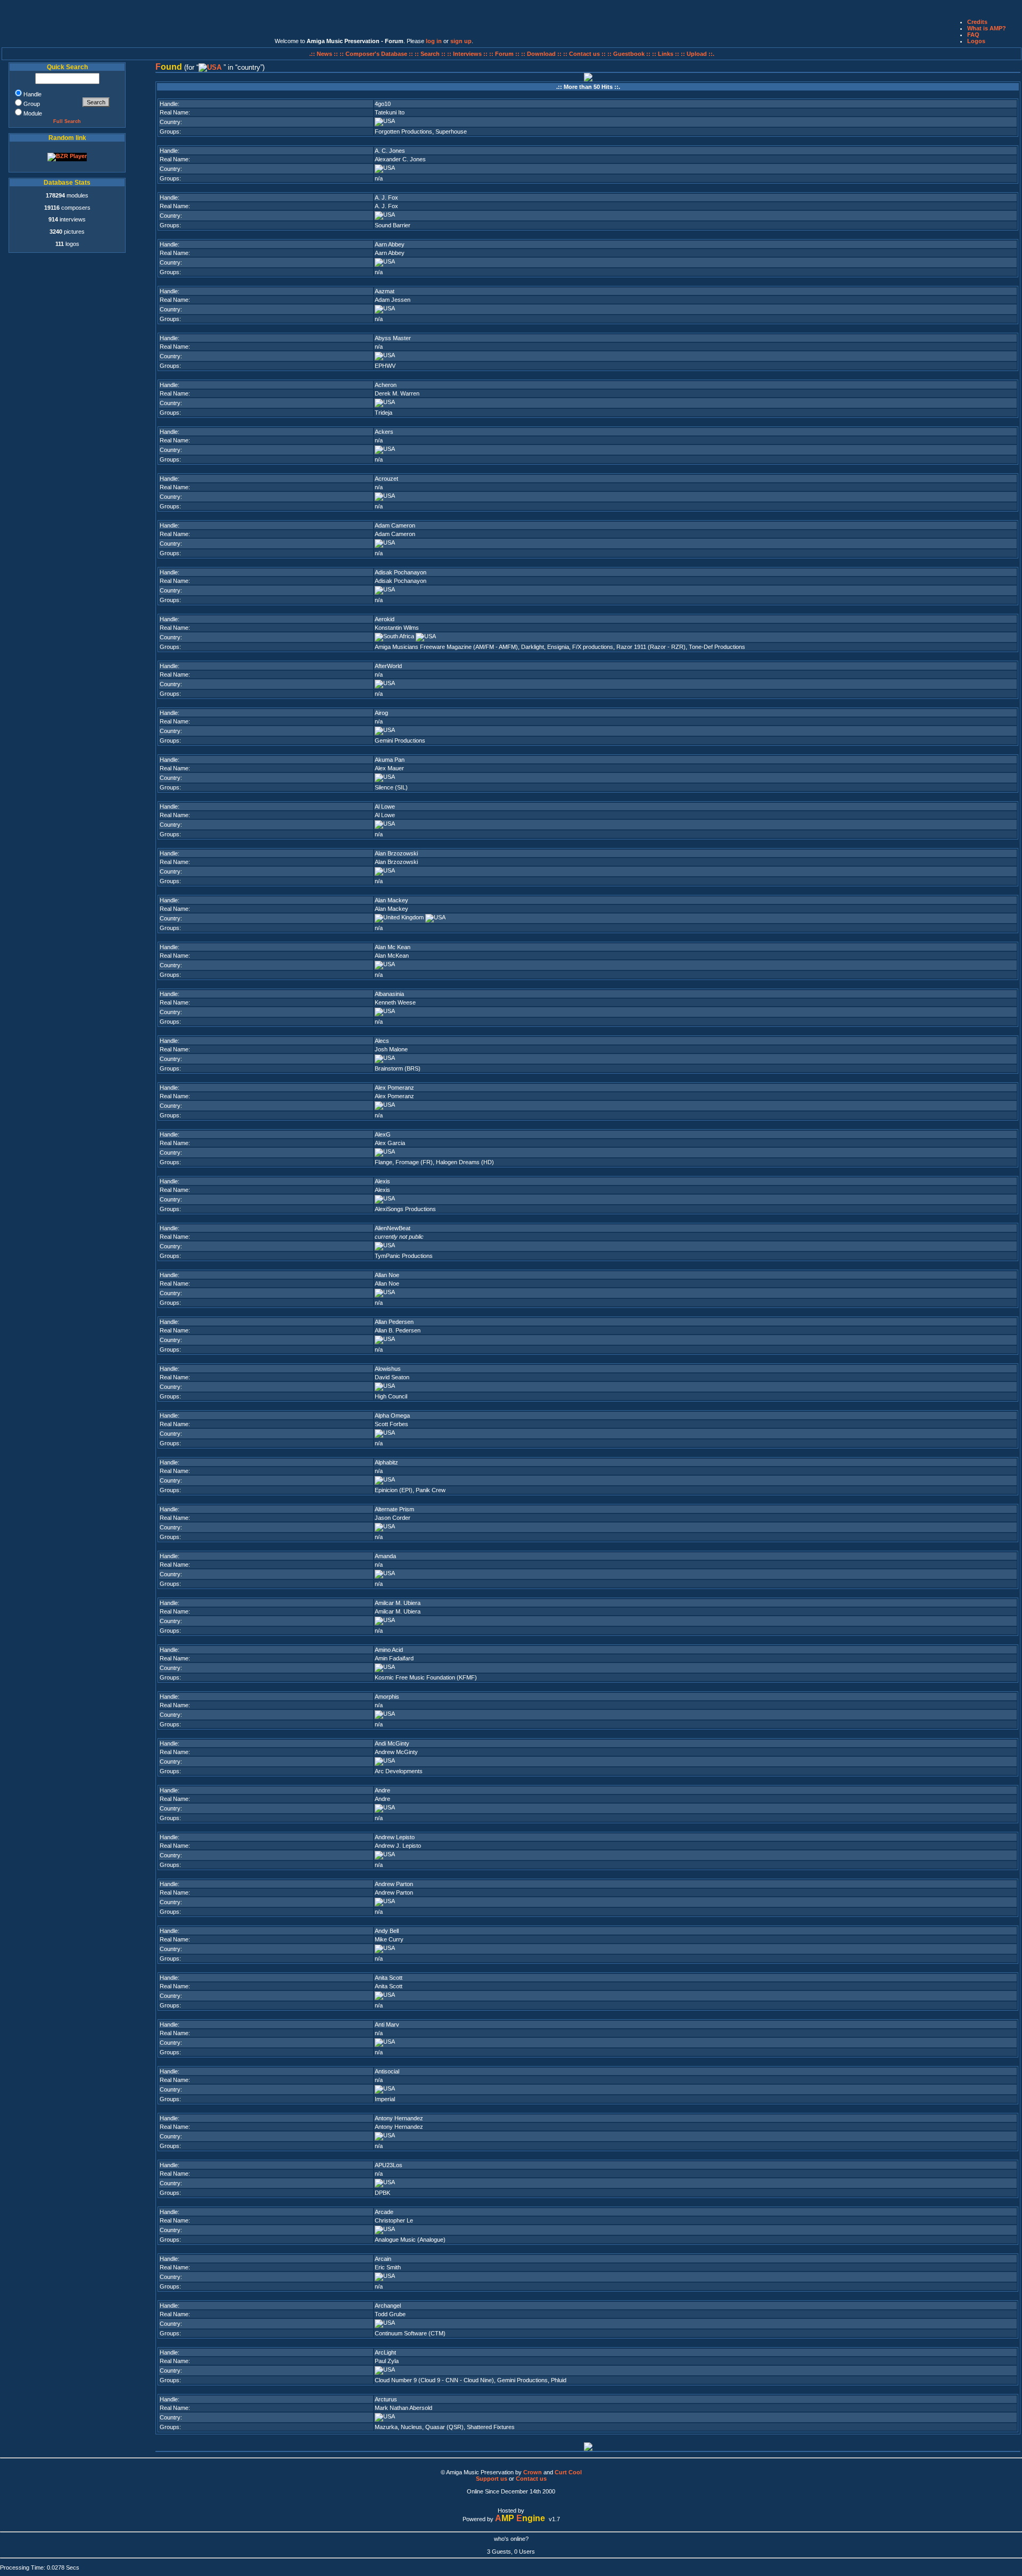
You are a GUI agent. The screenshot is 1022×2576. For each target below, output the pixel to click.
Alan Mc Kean (393, 947)
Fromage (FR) (414, 1162)
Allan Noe (387, 1275)
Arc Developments (399, 1771)
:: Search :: (431, 54)
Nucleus (411, 2427)
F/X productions (593, 647)
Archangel (388, 2306)
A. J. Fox (386, 197)
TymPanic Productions (404, 1256)
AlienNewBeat (393, 1228)
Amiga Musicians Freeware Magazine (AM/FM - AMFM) (446, 647)
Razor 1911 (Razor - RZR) (651, 647)
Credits (977, 22)
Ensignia (558, 647)
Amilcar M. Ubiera (398, 1603)
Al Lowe (385, 806)
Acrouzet (386, 479)
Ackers (384, 432)
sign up (461, 41)
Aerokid (385, 619)
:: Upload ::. (698, 54)
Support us (492, 2479)
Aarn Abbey (390, 244)
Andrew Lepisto (395, 1837)
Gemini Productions (400, 740)
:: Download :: (542, 54)
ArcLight (385, 2352)
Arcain (383, 2259)
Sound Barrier (393, 225)
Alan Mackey (392, 900)
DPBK (382, 2193)
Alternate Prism (394, 1509)
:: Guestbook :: (629, 54)
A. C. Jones (390, 151)
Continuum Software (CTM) (410, 2333)
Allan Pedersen (394, 1322)
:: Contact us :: (584, 54)
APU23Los (389, 2165)
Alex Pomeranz (394, 1088)
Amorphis (387, 1697)
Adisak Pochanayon (401, 572)
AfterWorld (388, 666)
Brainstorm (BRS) (398, 1068)
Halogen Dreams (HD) (465, 1162)
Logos (976, 41)
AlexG (383, 1134)
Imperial (385, 2099)
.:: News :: (324, 54)
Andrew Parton (394, 1884)
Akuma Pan (390, 760)
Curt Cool (568, 2472)
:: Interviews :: (468, 54)
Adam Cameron (395, 525)
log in (434, 41)
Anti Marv (387, 2024)
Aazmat (385, 291)
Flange (384, 1162)
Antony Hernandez (399, 2118)
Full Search (67, 121)
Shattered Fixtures (491, 2427)
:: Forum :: (505, 54)
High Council (391, 1396)
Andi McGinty (392, 1743)
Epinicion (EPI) (394, 1490)
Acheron (386, 385)
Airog (381, 713)
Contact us (531, 2479)
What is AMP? (987, 28)
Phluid (559, 2380)
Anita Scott (389, 1978)
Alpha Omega (392, 1415)
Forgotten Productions (403, 131)
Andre (382, 1790)
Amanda (385, 1556)
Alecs (382, 1041)
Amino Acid (389, 1650)
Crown (533, 2472)
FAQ (973, 35)
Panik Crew (431, 1490)
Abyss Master (393, 338)
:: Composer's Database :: (377, 54)
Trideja (384, 413)
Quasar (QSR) (444, 2427)
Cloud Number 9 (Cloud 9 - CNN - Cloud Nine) (434, 2380)
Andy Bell (387, 1931)
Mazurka (386, 2427)
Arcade (384, 2212)
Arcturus (386, 2399)
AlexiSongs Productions (405, 1209)
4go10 (383, 104)
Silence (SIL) (391, 787)
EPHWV (385, 366)
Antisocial (387, 2071)
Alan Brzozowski (396, 853)
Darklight (533, 647)
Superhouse (451, 131)
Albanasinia (389, 994)
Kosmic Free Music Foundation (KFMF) (426, 1677)
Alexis (382, 1181)
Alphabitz (386, 1462)
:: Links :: (666, 54)
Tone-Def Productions (717, 647)
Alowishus (388, 1369)
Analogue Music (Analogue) (410, 2240)
